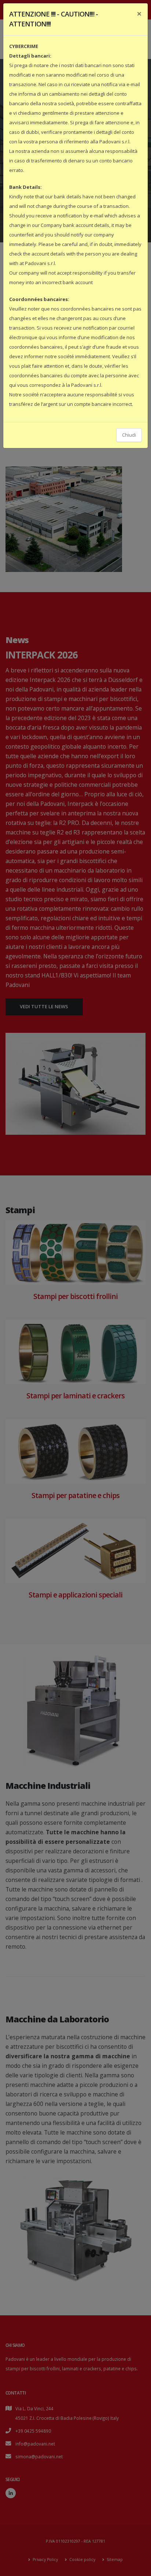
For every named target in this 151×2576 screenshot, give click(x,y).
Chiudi (129, 435)
